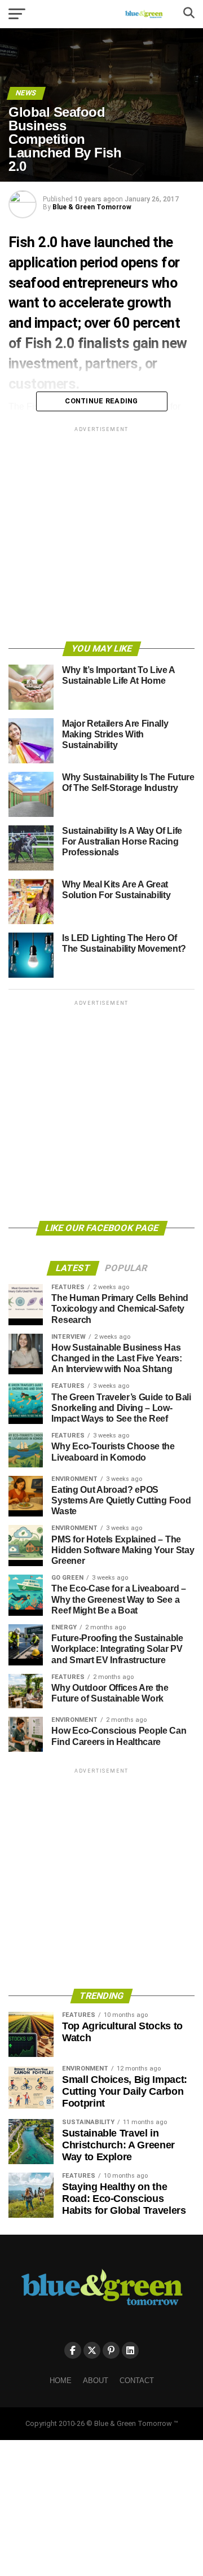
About (96, 2381)
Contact (137, 2381)
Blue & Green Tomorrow (92, 207)
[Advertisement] (101, 536)
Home (61, 2381)
